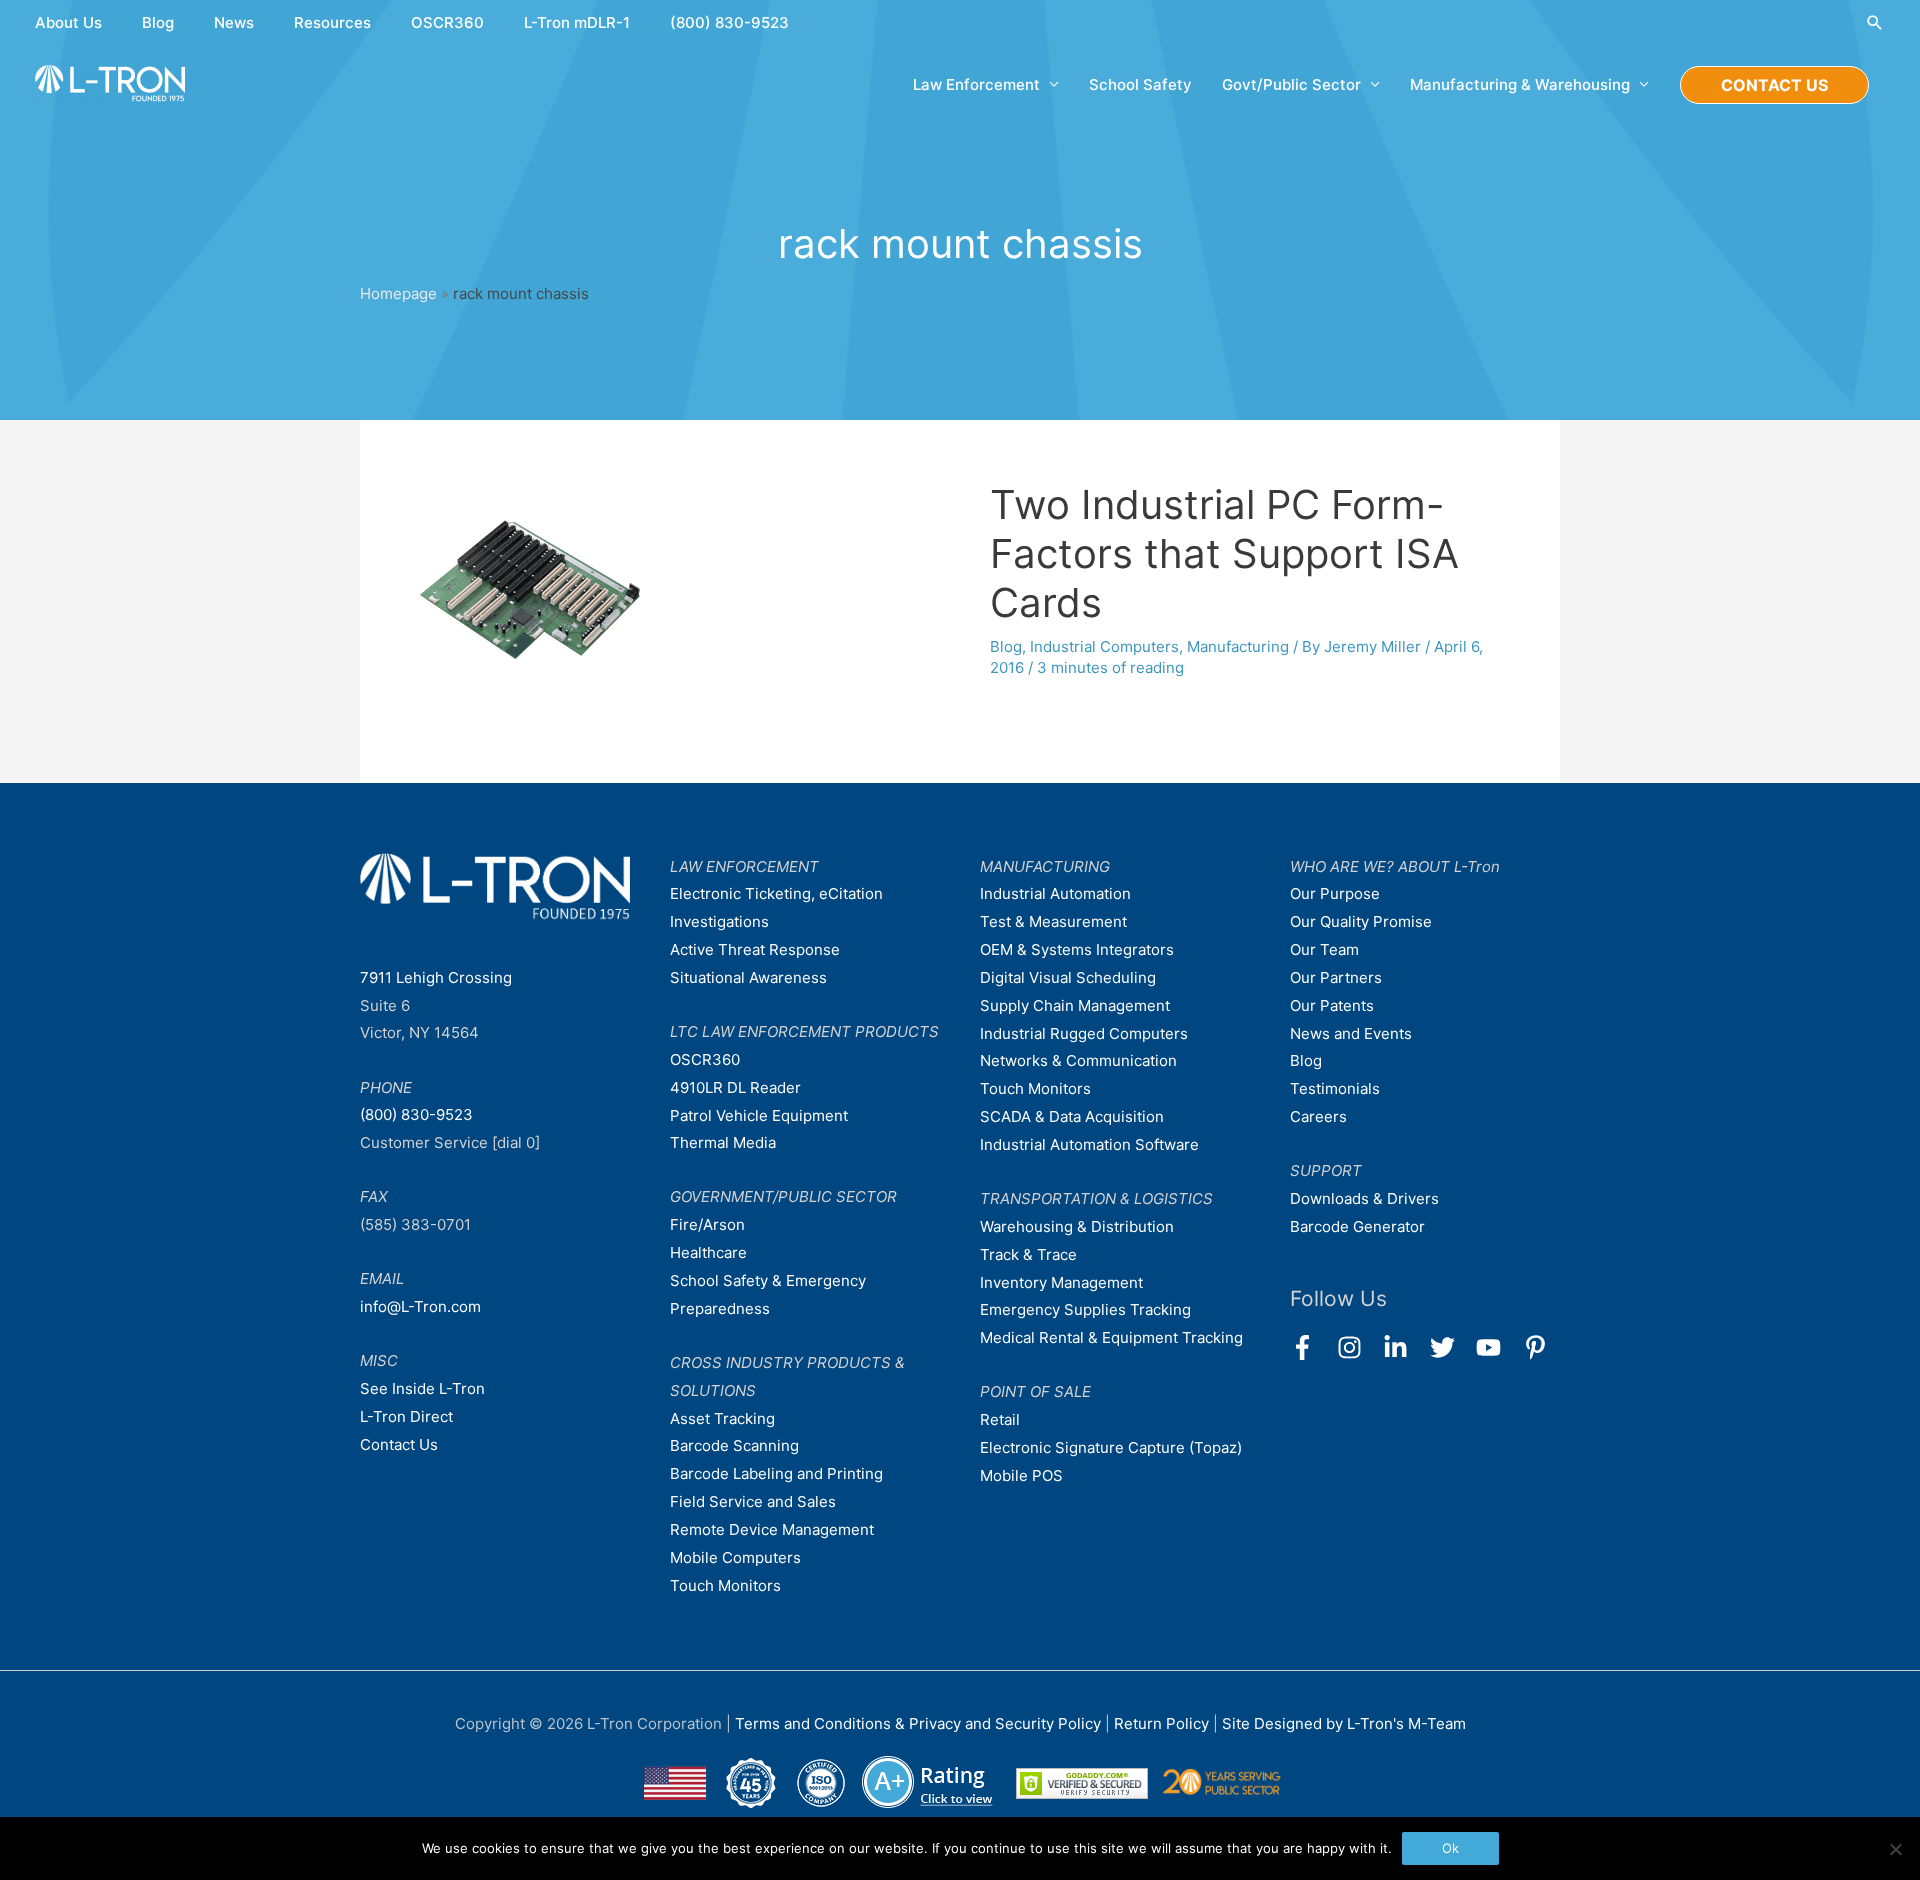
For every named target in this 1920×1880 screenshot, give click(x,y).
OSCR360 (447, 22)
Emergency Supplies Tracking (1085, 1309)
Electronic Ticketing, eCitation (776, 893)
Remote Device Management (772, 1529)
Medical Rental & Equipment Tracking (1111, 1337)
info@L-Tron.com (420, 1306)
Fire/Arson (707, 1224)
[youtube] (1497, 1347)
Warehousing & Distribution (1077, 1226)
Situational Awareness (748, 977)
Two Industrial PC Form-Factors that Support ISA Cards (1224, 553)
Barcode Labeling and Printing (776, 1473)
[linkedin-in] (1404, 1347)
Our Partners (1336, 977)
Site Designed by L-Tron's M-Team (1344, 1723)
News (234, 22)
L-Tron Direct (406, 1416)
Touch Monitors (725, 1585)
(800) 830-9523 (729, 22)
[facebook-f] (1311, 1347)
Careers (1318, 1116)
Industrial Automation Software (1089, 1144)
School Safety (1140, 84)
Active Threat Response (755, 949)
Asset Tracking (722, 1418)
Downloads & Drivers (1364, 1198)
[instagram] (1358, 1347)
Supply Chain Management (1075, 1005)
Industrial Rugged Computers (1084, 1033)
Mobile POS (1021, 1475)
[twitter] (1451, 1347)
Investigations (719, 921)
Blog (158, 22)
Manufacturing (1238, 646)
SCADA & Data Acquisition (1072, 1116)
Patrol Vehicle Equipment (759, 1115)
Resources (332, 22)
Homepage (398, 293)
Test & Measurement (1053, 921)
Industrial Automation (1055, 893)
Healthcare (708, 1252)
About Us (68, 22)
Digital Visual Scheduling (1068, 977)
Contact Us (399, 1444)
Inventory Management (1061, 1282)
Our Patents (1332, 1005)
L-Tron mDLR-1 (577, 22)
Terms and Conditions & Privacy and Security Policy (918, 1723)
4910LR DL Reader (735, 1087)
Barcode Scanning (734, 1445)
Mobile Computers (735, 1557)
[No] (1895, 1849)
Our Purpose (1335, 893)
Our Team (1324, 949)
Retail (1000, 1419)
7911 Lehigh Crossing (436, 977)
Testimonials (1335, 1088)
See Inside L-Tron (422, 1388)
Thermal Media (723, 1142)
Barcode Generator (1357, 1226)
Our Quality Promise (1361, 921)
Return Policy (1163, 1723)
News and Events (1351, 1033)
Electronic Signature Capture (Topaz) (1111, 1447)
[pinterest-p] (1539, 1347)
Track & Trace (1028, 1254)
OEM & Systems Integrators (1077, 949)
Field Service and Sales (753, 1501)
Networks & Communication (1078, 1060)
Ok (1450, 1848)
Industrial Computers (1104, 646)
